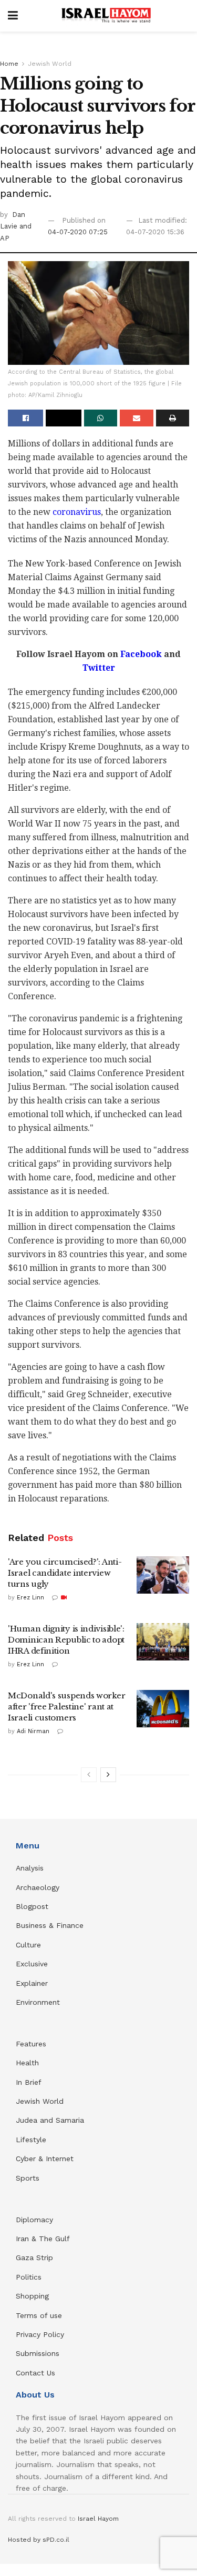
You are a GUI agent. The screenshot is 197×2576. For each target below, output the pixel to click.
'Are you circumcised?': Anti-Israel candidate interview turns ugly (65, 1573)
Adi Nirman (33, 1731)
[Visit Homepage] (106, 16)
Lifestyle (31, 2140)
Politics (29, 2277)
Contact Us (35, 2373)
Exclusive (32, 1964)
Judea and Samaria (50, 2120)
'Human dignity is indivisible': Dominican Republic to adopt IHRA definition (66, 1640)
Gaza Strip (34, 2257)
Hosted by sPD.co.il (39, 2540)
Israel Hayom (98, 2519)
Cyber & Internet (45, 2159)
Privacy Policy (40, 2334)
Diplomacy (36, 2220)
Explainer (32, 1983)
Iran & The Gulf (43, 2239)
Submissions (38, 2353)
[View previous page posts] (89, 1775)
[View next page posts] (108, 1775)
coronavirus (77, 512)
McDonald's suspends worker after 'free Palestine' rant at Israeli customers (66, 1707)
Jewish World (50, 64)
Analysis (31, 1868)
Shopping (32, 2296)
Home (9, 64)
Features (31, 2044)
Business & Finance (50, 1925)
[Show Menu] (13, 16)
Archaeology (38, 1887)
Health (27, 2063)
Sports (28, 2178)
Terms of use (39, 2315)
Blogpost (32, 1906)
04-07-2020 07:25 (78, 232)
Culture (28, 1945)
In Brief (29, 2082)
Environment (38, 2002)
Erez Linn (30, 1598)
